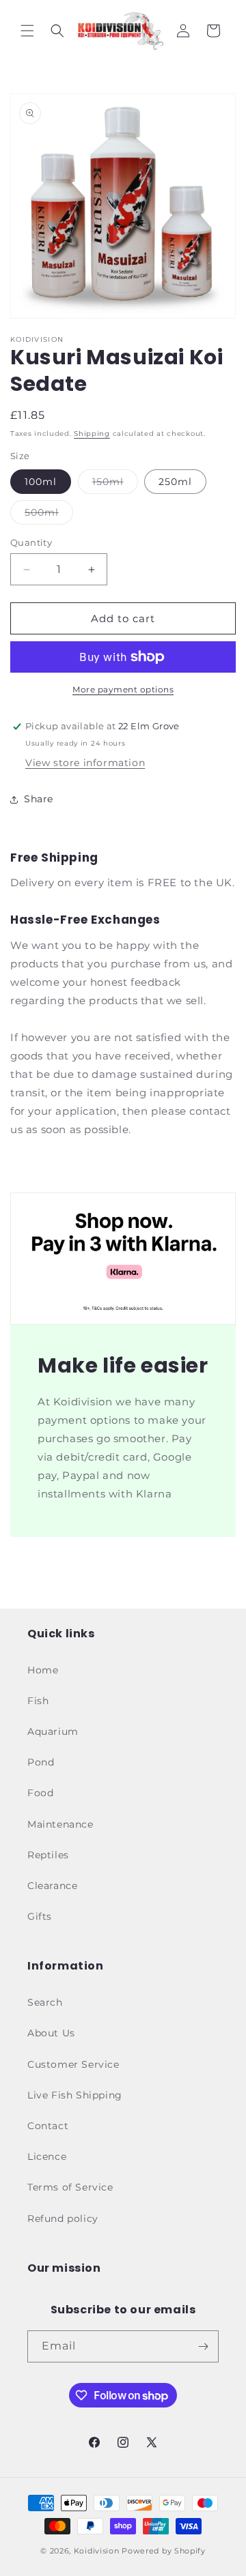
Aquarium (53, 1731)
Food (40, 1793)
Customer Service (73, 2064)
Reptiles (48, 1855)
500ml (49, 515)
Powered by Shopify (164, 2551)
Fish (38, 1701)
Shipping (92, 434)
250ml (175, 482)
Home (43, 1670)
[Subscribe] (203, 2346)
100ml (41, 482)
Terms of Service (70, 2187)
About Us (51, 2033)
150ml (115, 484)
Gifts (40, 1916)
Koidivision (97, 2551)
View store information (85, 763)
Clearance (52, 1886)
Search (45, 2002)
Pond (41, 1762)
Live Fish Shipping (75, 2095)
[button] (27, 31)
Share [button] (39, 799)
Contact (48, 2126)
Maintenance (60, 1824)
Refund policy (63, 2219)
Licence (47, 2156)
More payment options (123, 689)
